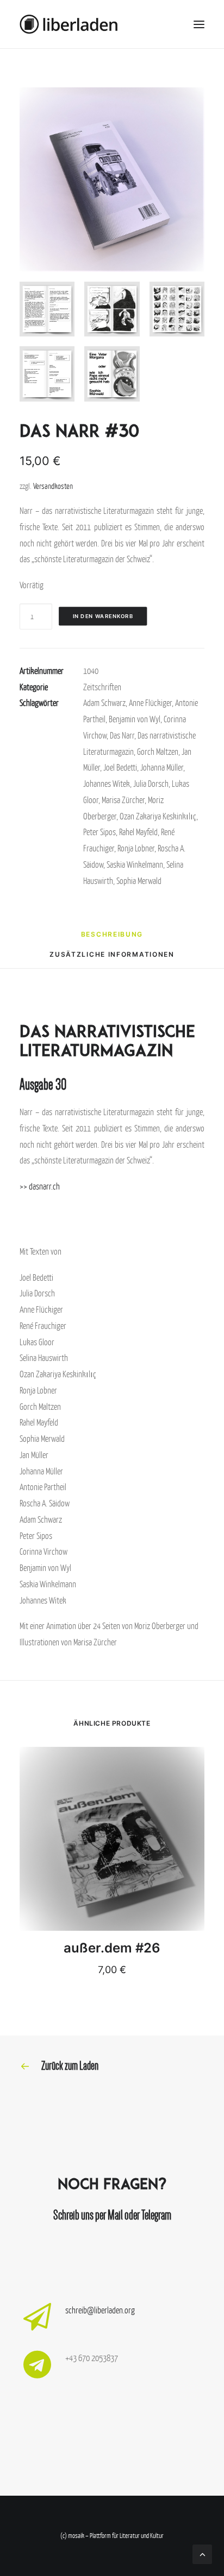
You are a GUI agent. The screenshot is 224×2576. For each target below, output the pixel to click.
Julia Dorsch (151, 784)
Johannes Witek (107, 784)
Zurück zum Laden (70, 2066)
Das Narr (122, 735)
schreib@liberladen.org (100, 2310)
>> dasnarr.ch (40, 1186)
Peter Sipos (99, 832)
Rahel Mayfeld (138, 832)
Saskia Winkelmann (135, 864)
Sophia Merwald (139, 881)
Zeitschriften (102, 687)
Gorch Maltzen (158, 752)
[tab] (112, 938)
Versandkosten (53, 486)
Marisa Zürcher (123, 800)
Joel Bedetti (120, 767)
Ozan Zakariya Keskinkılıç (158, 816)
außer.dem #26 (112, 1948)
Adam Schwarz (104, 703)
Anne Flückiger (150, 703)
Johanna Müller (162, 767)
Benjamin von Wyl (135, 719)
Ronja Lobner (136, 848)
